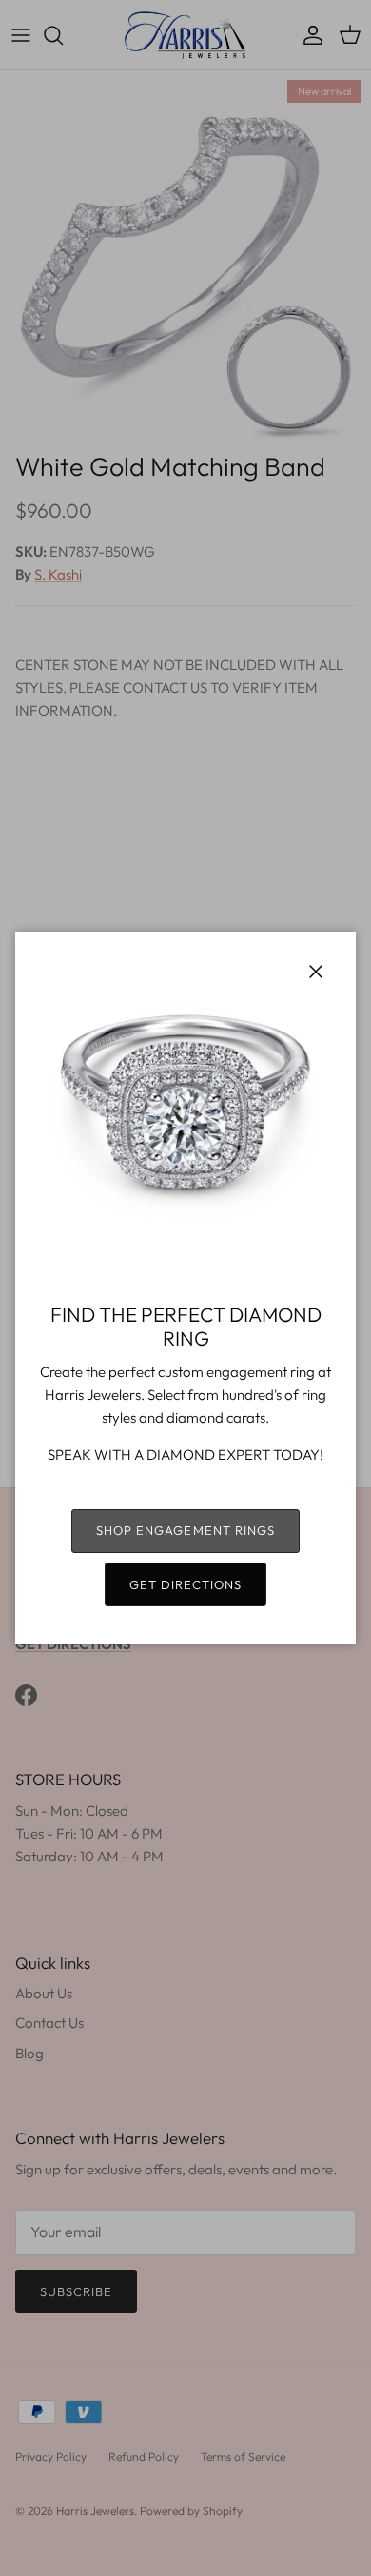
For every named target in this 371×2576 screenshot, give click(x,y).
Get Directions (186, 1584)
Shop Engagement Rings (185, 1530)
